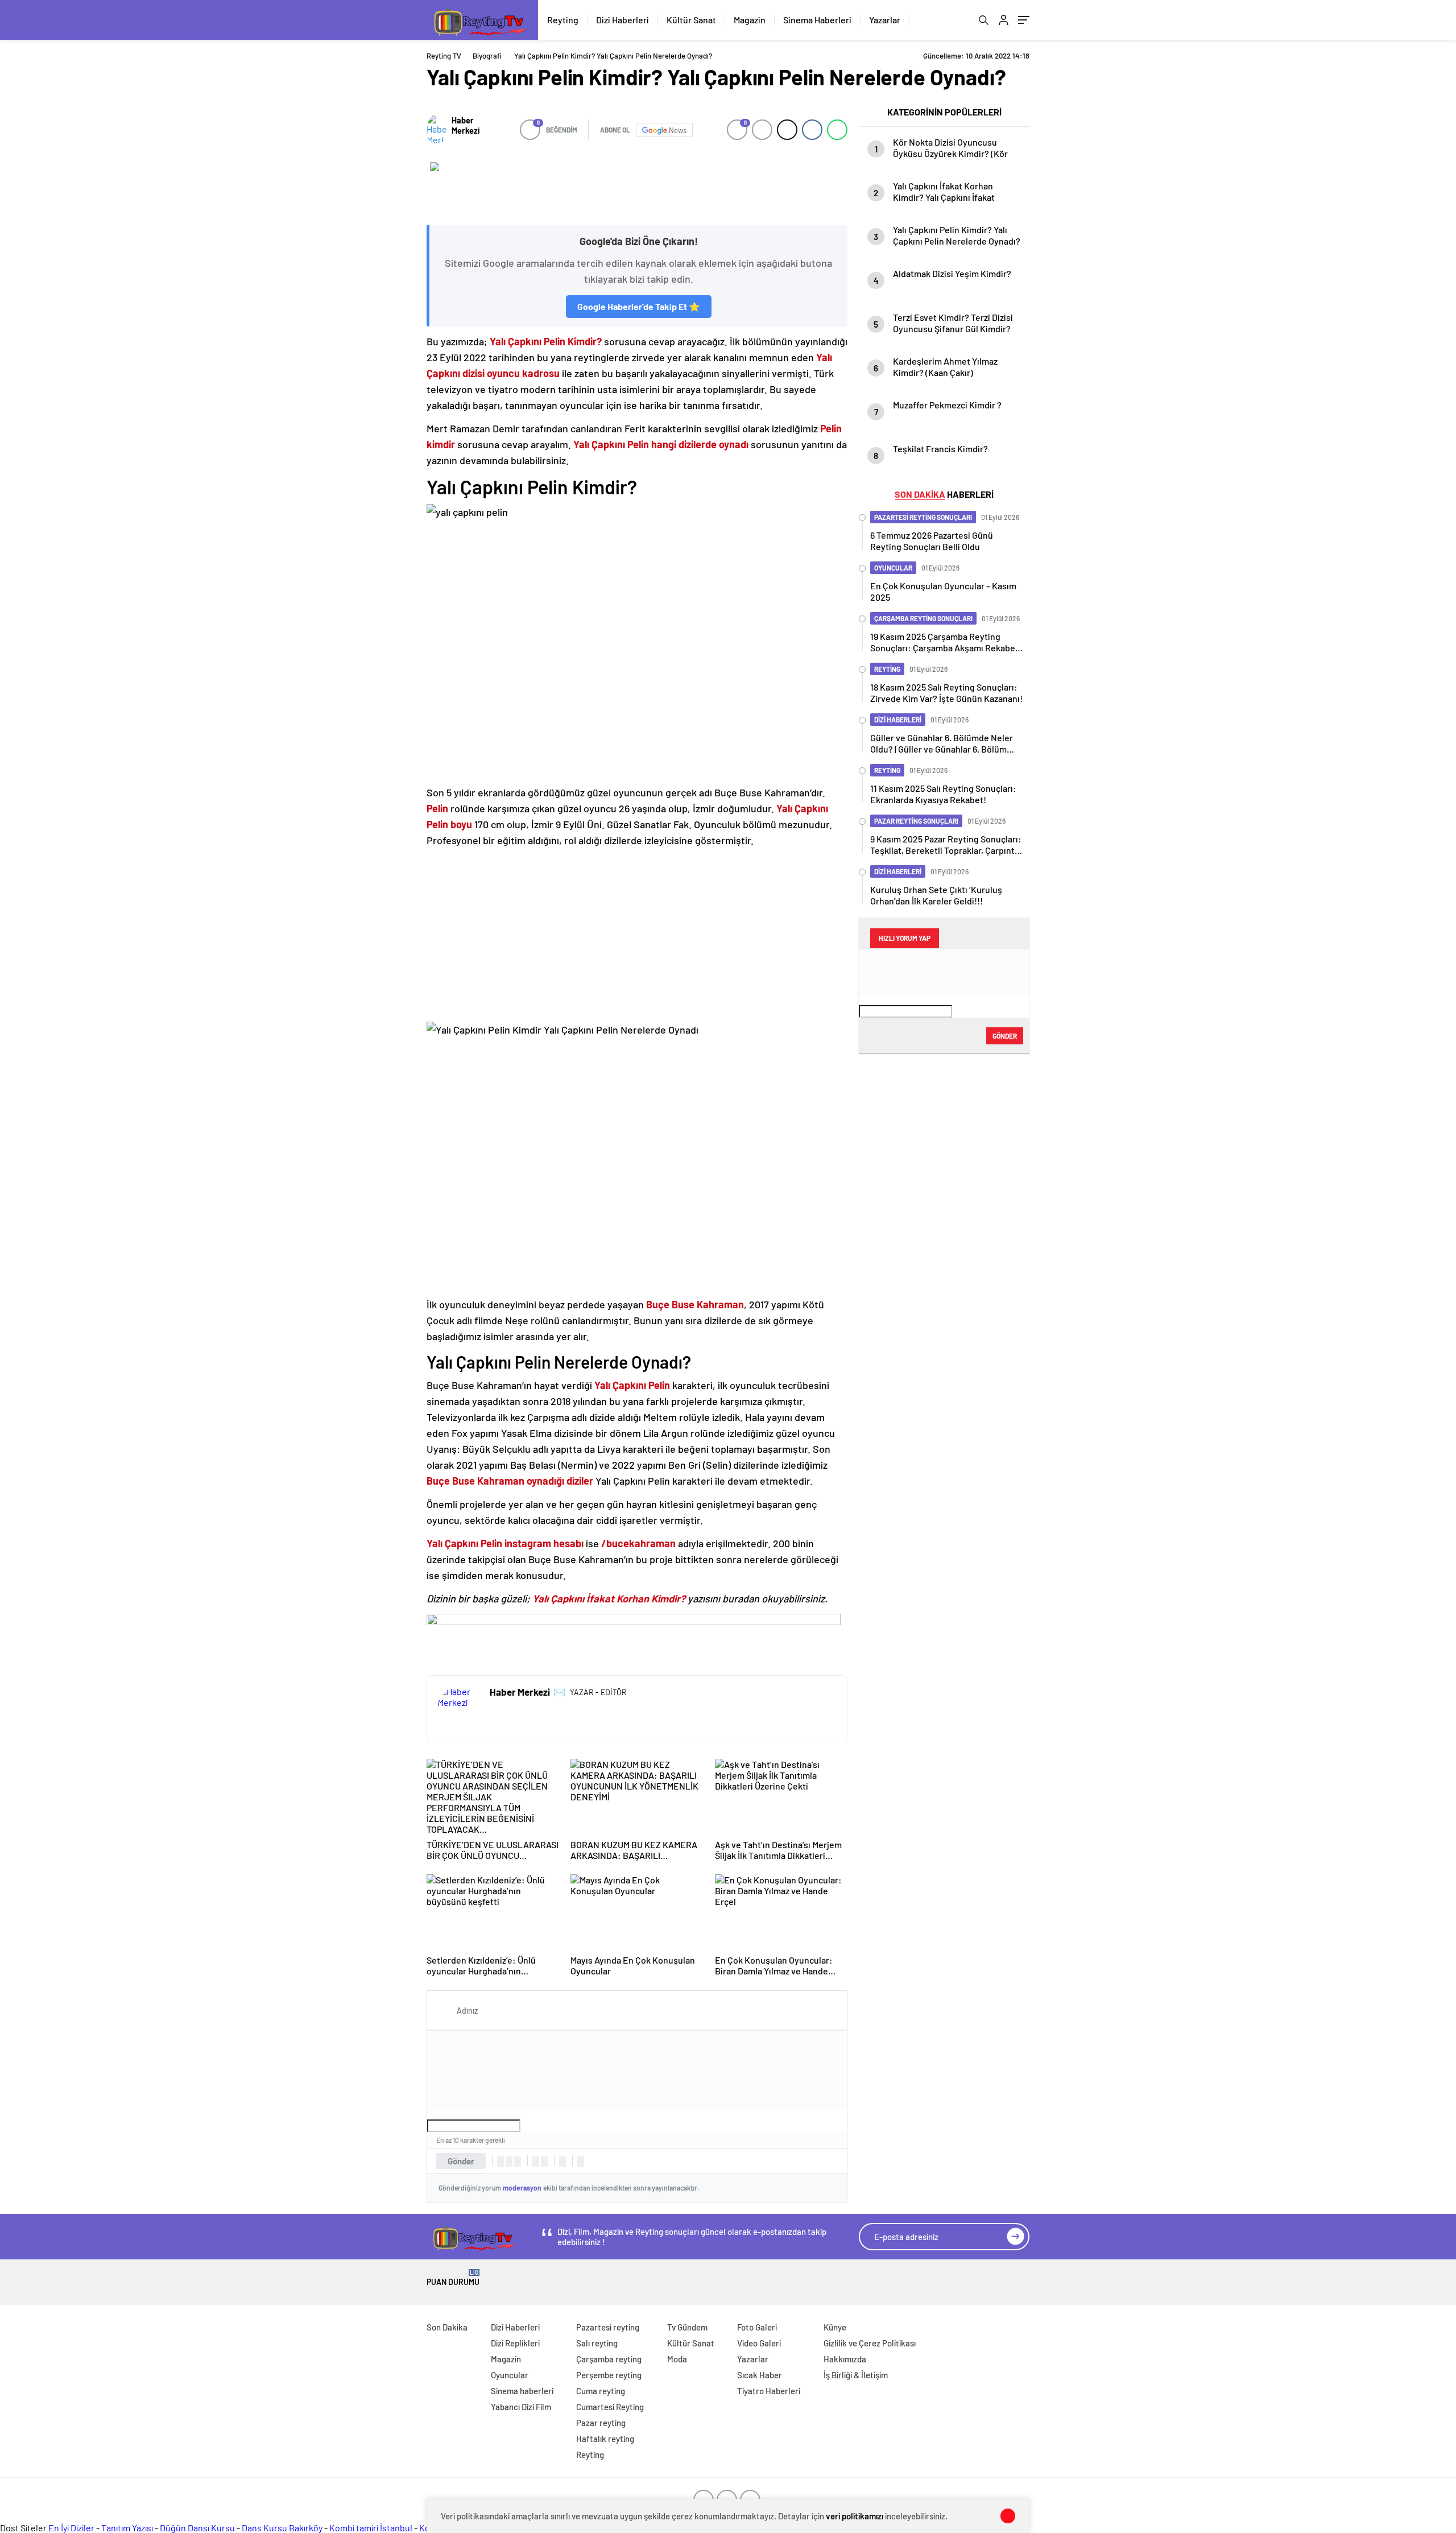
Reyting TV (444, 56)
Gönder (461, 2161)
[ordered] (536, 2162)
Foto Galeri (757, 2327)
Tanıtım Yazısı (127, 2528)
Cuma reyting (601, 2391)
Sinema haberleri (522, 2391)
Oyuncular (510, 2375)
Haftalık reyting (605, 2439)
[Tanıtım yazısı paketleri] (637, 188)
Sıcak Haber (760, 2375)
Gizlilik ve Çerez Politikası (870, 2343)
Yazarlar (885, 20)
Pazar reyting (601, 2423)
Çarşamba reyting (609, 2359)
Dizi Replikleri (515, 2343)
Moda (677, 2359)
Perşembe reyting (609, 2375)
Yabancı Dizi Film (521, 2407)
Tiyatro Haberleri (769, 2391)
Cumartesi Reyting (610, 2407)
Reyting (563, 20)
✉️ (559, 1692)
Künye (835, 2327)
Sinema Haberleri (817, 20)
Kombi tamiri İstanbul (371, 2528)
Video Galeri (759, 2343)
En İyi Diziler (71, 2528)
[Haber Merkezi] (437, 130)
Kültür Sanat (691, 20)
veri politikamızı (855, 2516)
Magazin (750, 20)
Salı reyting (597, 2343)
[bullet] (544, 2162)
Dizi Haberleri (622, 20)
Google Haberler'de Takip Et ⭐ (639, 306)
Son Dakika (447, 2327)
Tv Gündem (687, 2327)
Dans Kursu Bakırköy (282, 2528)
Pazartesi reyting (608, 2327)
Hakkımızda (845, 2359)
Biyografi (487, 56)
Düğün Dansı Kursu (197, 2528)
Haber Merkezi (466, 125)
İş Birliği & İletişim (856, 2375)
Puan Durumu (453, 2278)
